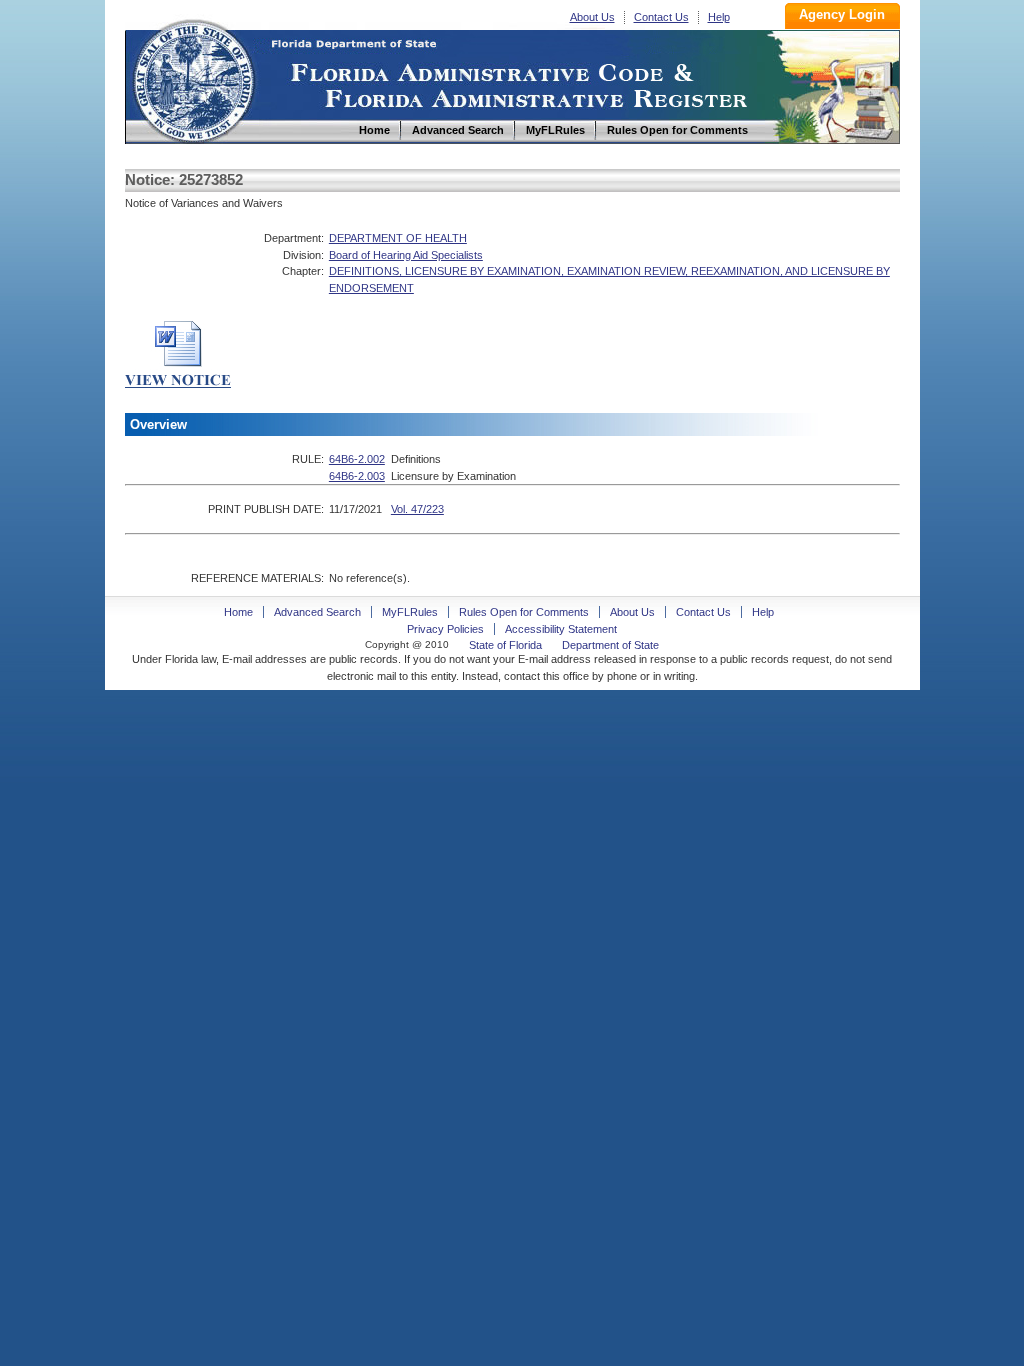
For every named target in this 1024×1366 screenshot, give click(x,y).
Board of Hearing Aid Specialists (406, 255)
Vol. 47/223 (417, 509)
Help (719, 17)
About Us (592, 17)
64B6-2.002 (357, 459)
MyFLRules (410, 612)
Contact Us (661, 17)
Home (193, 78)
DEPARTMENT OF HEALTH (398, 238)
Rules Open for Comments (524, 612)
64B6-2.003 (357, 476)
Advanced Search (317, 612)
